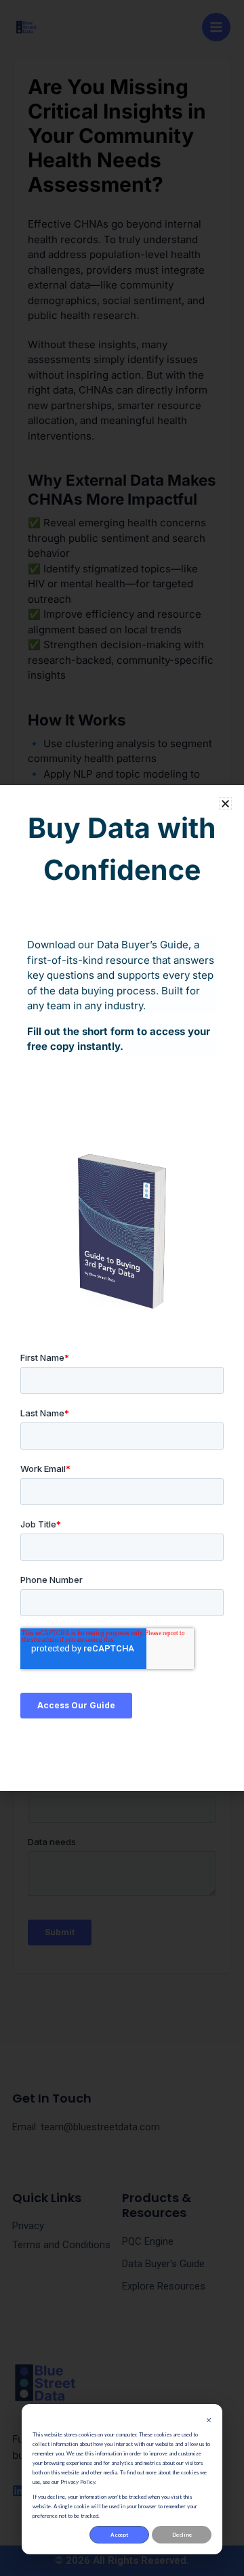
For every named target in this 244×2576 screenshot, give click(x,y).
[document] (122, 1288)
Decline (182, 2535)
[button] (225, 804)
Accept (119, 2535)
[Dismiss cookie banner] (209, 2420)
